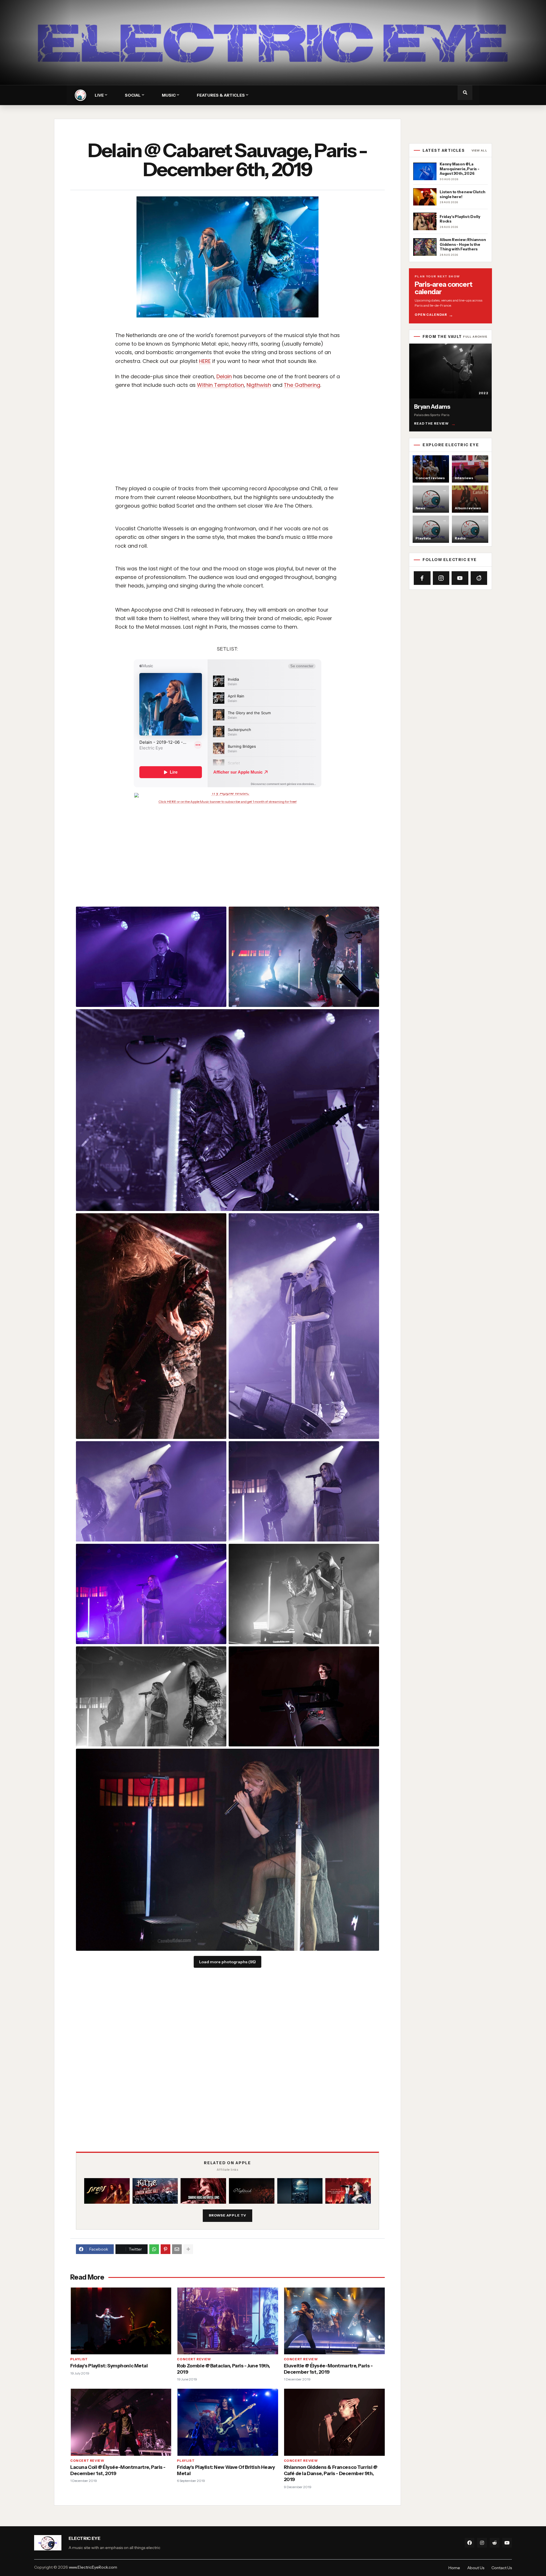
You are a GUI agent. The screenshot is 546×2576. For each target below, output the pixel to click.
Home (454, 2568)
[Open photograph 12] (227, 1850)
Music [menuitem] (169, 95)
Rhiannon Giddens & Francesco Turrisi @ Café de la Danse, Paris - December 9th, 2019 (331, 2473)
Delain (224, 376)
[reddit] (495, 2543)
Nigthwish (259, 385)
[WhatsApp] (154, 2249)
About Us (476, 2568)
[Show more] (188, 2249)
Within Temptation (221, 385)
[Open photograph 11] (304, 1697)
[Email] (177, 2249)
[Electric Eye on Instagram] (441, 578)
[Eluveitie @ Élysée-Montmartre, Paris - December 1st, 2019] (334, 2321)
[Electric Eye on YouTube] (460, 578)
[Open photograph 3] (227, 1110)
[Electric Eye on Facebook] (422, 578)
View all (479, 151)
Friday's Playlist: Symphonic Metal (109, 2366)
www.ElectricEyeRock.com (93, 2567)
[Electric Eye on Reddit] (479, 578)
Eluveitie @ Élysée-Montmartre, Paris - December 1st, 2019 (328, 2369)
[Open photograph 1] (151, 957)
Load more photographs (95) (227, 1962)
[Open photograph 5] (304, 1326)
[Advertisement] (283, 444)
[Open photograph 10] (151, 1697)
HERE (205, 361)
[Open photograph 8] (151, 1594)
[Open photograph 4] (151, 1326)
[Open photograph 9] (304, 1594)
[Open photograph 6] (151, 1491)
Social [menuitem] (133, 95)
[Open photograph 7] (304, 1491)
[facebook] (470, 2543)
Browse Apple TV (228, 2215)
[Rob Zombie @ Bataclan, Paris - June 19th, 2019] (227, 2321)
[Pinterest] (166, 2249)
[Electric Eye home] (80, 95)
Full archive (475, 337)
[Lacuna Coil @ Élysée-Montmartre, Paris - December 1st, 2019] (121, 2422)
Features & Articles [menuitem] (221, 95)
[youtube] (507, 2543)
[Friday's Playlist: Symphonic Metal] (121, 2321)
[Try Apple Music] (227, 795)
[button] (465, 93)
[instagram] (482, 2543)
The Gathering (302, 385)
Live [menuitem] (99, 95)
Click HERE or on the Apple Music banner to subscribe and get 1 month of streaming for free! (227, 802)
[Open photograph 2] (304, 957)
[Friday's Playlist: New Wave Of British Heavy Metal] (227, 2422)
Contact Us (502, 2568)
